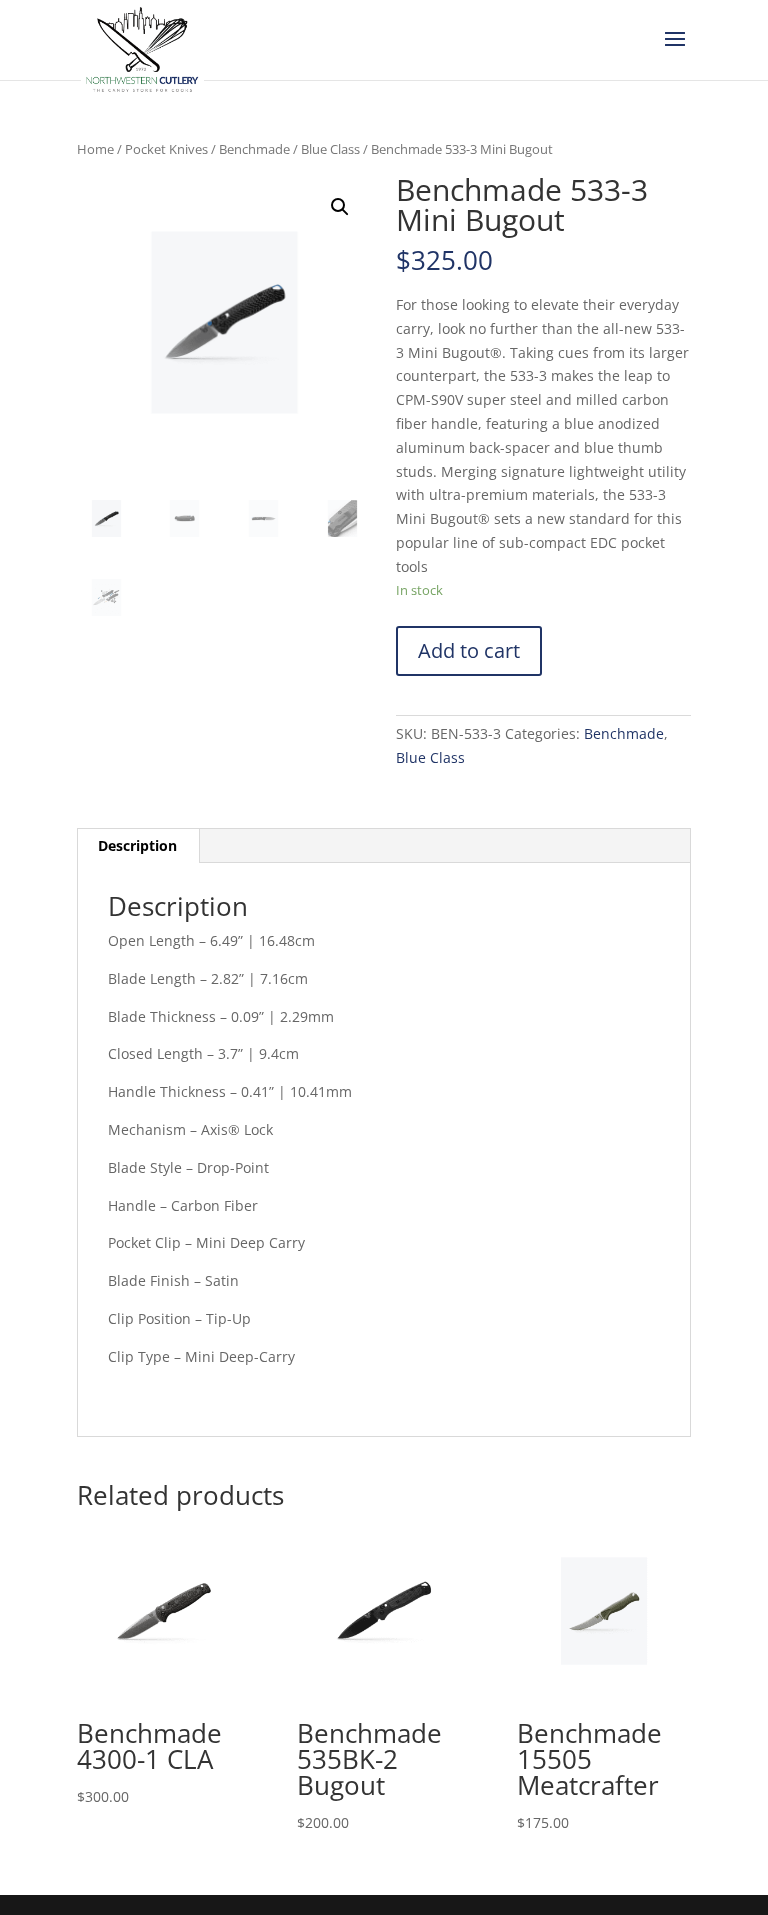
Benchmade (254, 149)
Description (137, 845)
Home (95, 149)
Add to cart (469, 650)
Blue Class (330, 149)
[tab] (138, 846)
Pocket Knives (166, 149)
